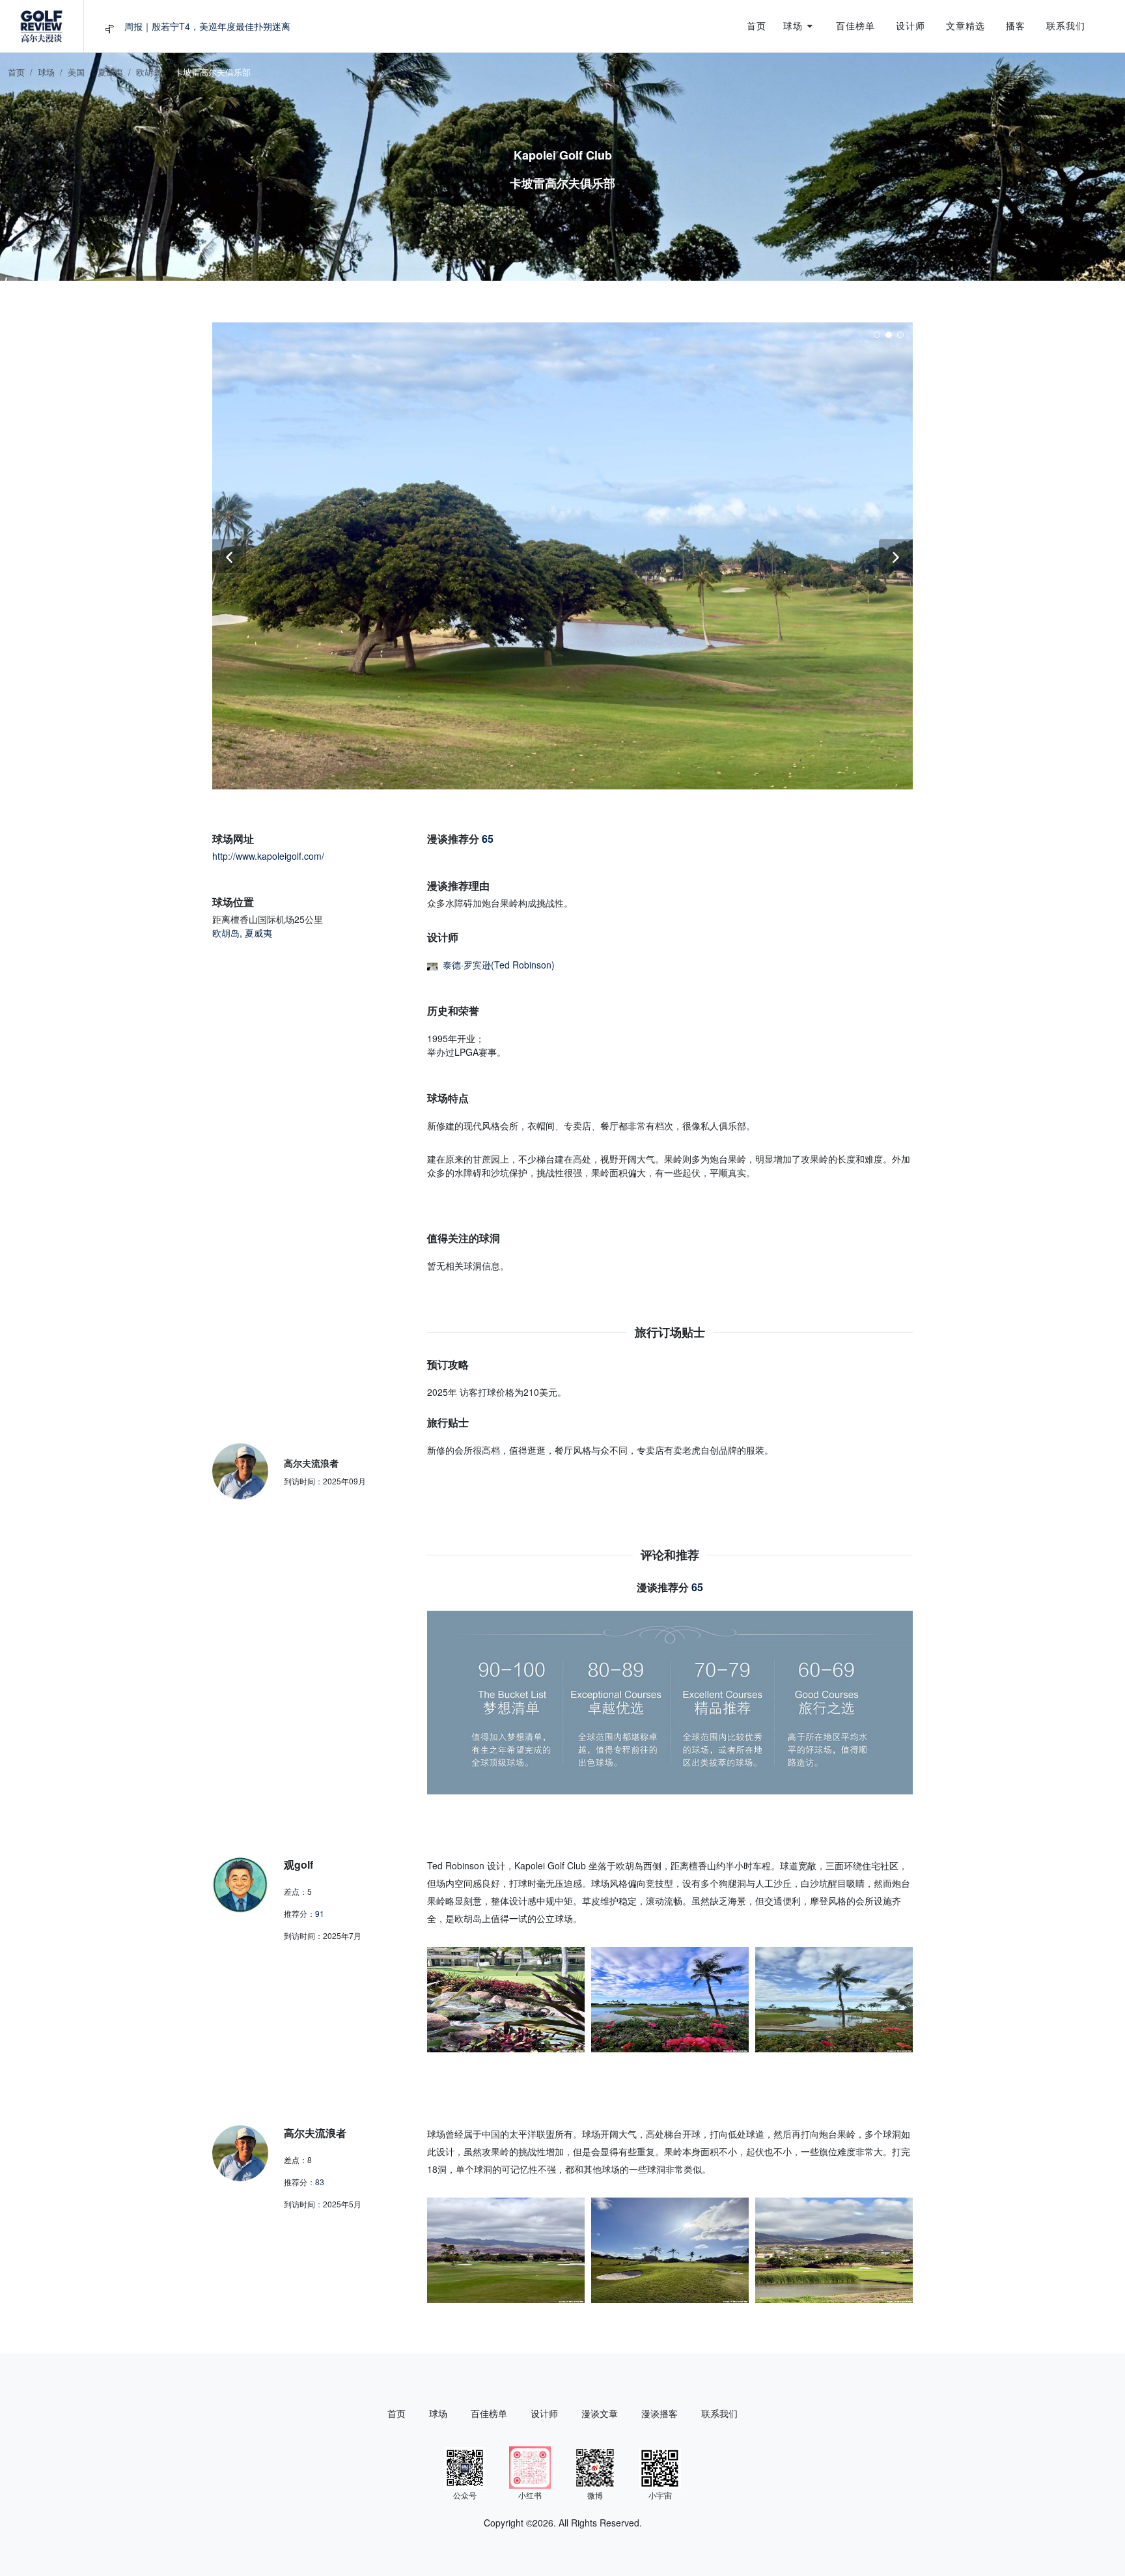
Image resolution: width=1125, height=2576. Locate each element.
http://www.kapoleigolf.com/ (268, 856)
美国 (76, 72)
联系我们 (719, 2413)
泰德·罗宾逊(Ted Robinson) (499, 965)
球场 (46, 72)
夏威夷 (110, 72)
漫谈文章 (600, 2413)
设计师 (544, 2413)
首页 (16, 72)
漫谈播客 (660, 2413)
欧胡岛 (149, 72)
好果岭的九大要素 (161, 26)
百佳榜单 (489, 2413)
